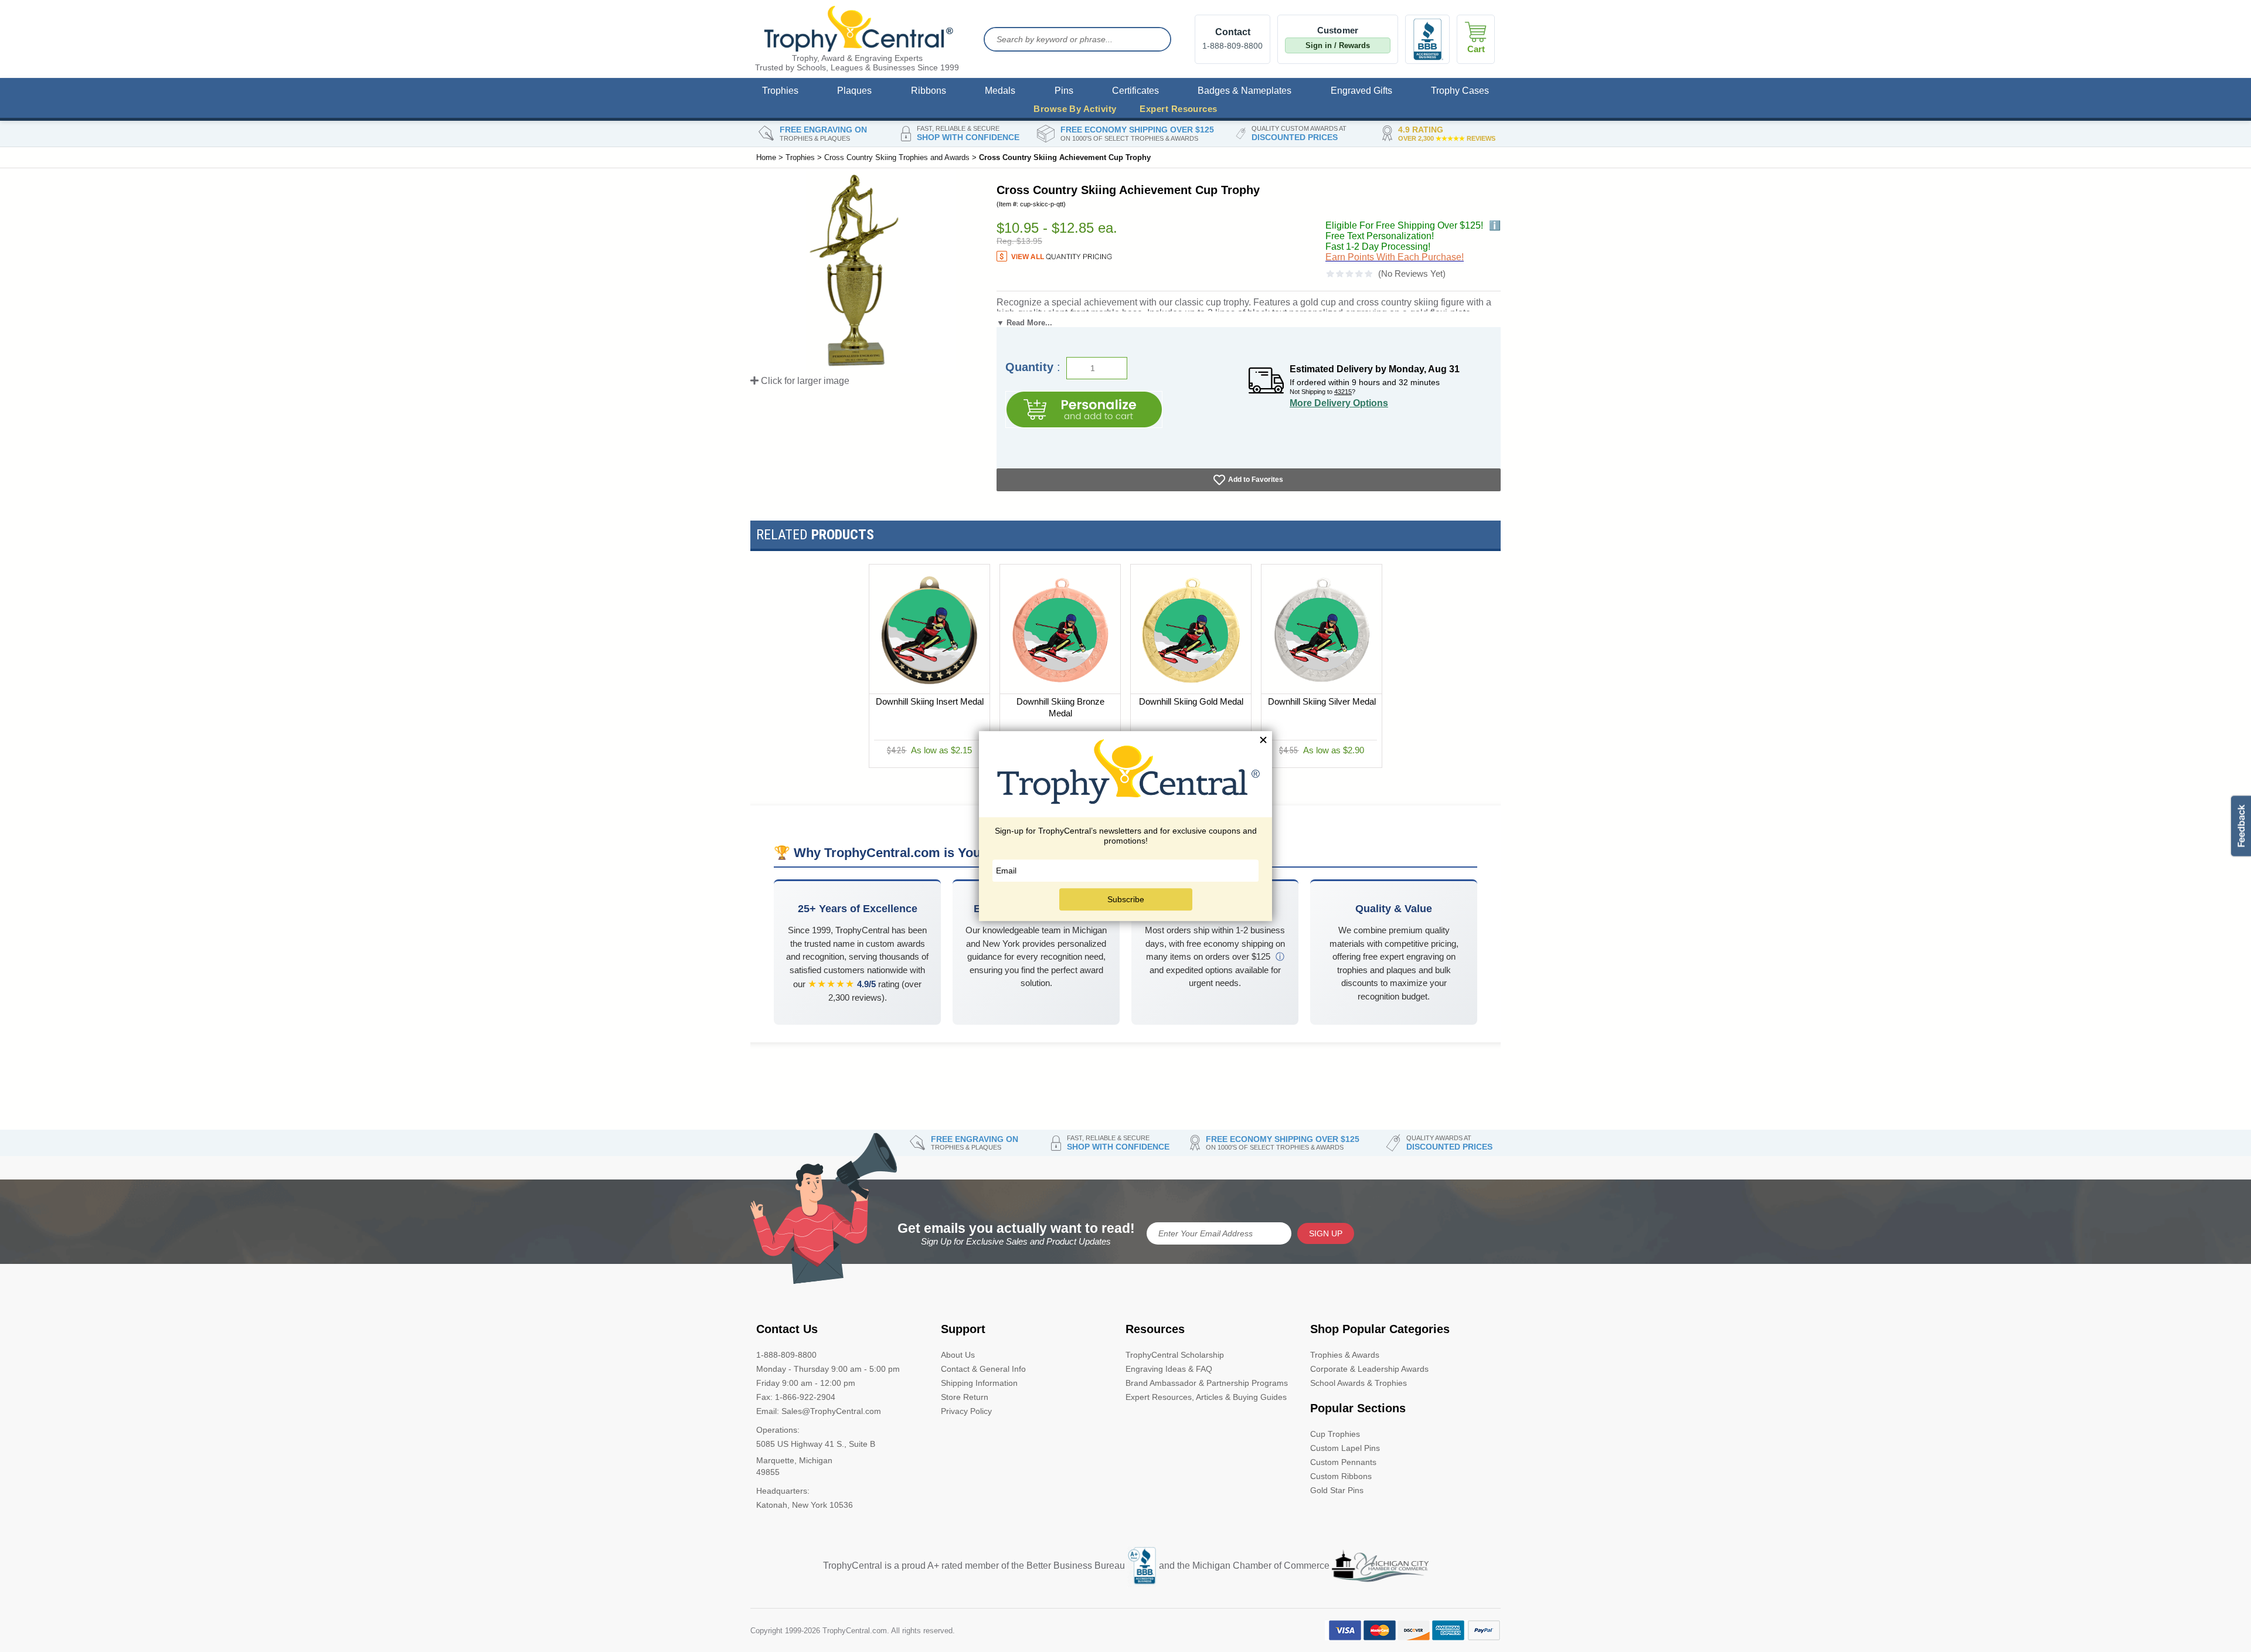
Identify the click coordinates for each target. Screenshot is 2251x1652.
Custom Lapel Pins (1345, 1448)
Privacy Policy (966, 1411)
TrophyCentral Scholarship (1175, 1355)
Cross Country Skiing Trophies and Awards (897, 157)
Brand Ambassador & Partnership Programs (1207, 1383)
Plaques (854, 91)
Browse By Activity (1075, 109)
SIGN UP (1326, 1233)
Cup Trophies (1335, 1434)
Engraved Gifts (1361, 91)
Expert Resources (1178, 109)
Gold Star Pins (1337, 1490)
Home (766, 157)
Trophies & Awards (1345, 1355)
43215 (1343, 392)
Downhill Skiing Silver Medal (1322, 701)
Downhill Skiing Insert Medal (930, 701)
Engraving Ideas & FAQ (1169, 1369)
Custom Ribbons (1341, 1476)
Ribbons (929, 91)
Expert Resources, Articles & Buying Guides (1206, 1397)
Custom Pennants (1343, 1462)
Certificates (1135, 91)
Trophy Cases (1460, 91)
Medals (1000, 91)
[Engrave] (1084, 409)
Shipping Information (979, 1383)
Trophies (780, 91)
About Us (958, 1355)
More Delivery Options (1339, 403)
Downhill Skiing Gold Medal (1191, 701)
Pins (1064, 91)
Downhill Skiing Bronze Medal (1060, 707)
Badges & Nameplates (1244, 91)
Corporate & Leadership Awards (1369, 1369)
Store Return (965, 1397)
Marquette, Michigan (794, 1460)
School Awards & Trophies (1359, 1383)
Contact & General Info (983, 1369)
